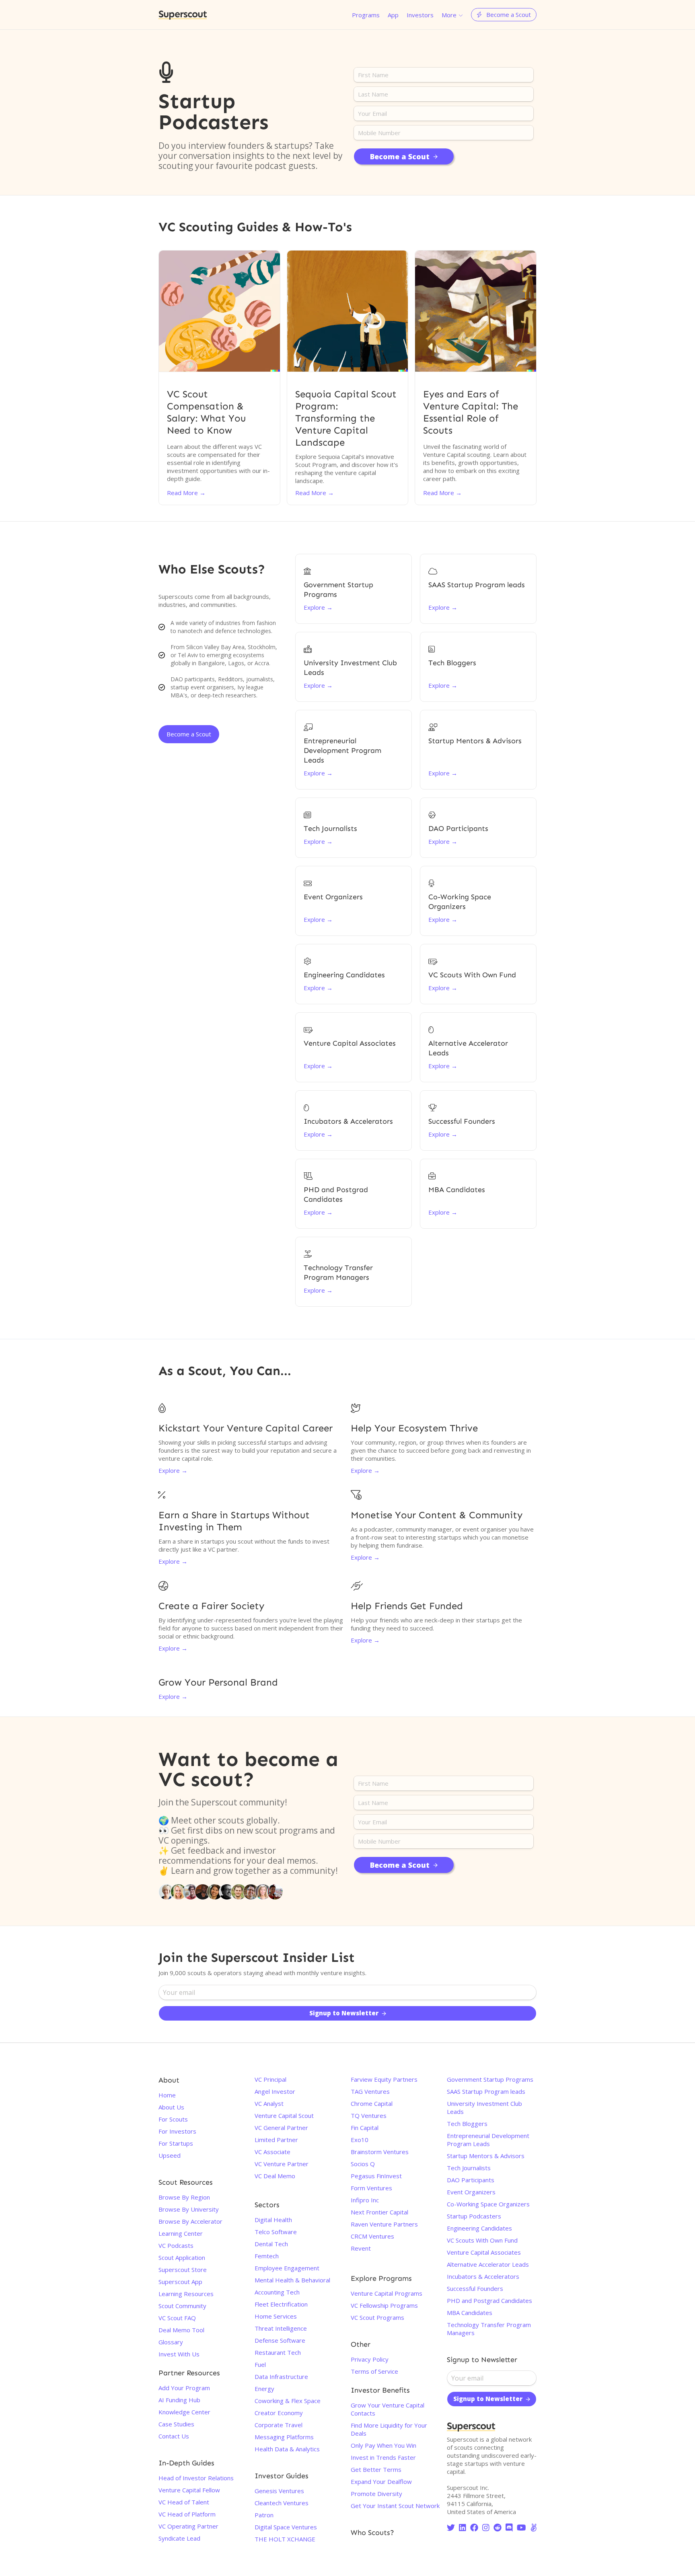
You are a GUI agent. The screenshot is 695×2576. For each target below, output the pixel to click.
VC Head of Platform (187, 2514)
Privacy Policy (370, 2359)
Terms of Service (374, 2371)
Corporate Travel (279, 2425)
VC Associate (272, 2152)
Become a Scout (189, 734)
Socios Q (363, 2164)
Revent (361, 2248)
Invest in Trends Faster (383, 2457)
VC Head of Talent (184, 2502)
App (393, 15)
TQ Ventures (369, 2115)
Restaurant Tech (278, 2352)
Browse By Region (184, 2197)
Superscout (183, 15)
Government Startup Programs (490, 2079)
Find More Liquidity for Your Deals (389, 2429)
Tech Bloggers (467, 2124)
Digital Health (273, 2220)
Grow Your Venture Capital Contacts (388, 2409)
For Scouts (173, 2119)
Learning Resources (186, 2294)
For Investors (177, 2131)
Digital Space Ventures (286, 2527)
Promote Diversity (376, 2494)
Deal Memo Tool (181, 2330)
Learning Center (181, 2233)
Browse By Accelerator (190, 2221)
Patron (264, 2515)
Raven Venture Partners (384, 2224)
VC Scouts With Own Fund (482, 2240)
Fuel (260, 2364)
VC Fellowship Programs (384, 2305)
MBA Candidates (470, 2313)
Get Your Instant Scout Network (395, 2506)
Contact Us (174, 2436)
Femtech (267, 2256)
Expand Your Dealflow (381, 2481)
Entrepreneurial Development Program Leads (488, 2140)
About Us (171, 2107)
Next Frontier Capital (379, 2212)
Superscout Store (183, 2270)
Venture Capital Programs (387, 2293)
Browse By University (189, 2209)
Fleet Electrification (281, 2304)
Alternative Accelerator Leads (488, 2264)
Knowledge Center (184, 2412)
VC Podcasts (176, 2245)
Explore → (173, 1470)
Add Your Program (184, 2388)
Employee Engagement (287, 2268)
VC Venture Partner (282, 2164)
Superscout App (180, 2282)
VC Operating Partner (188, 2526)
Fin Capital (365, 2128)
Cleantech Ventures (282, 2503)
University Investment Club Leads (484, 2107)
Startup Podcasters (474, 2216)
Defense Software (280, 2340)
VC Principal (270, 2079)
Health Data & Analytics (287, 2449)
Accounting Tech (277, 2292)
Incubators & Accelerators (483, 2276)
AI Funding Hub (179, 2400)
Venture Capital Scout (284, 2115)
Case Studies (176, 2424)
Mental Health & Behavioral (292, 2280)
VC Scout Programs (377, 2317)
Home (167, 2095)
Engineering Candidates (479, 2228)
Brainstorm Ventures (380, 2152)
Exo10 (360, 2140)
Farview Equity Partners (384, 2079)
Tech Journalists (469, 2168)
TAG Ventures (370, 2091)
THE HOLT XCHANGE (285, 2539)
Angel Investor (275, 2091)
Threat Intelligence (281, 2328)
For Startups (176, 2143)
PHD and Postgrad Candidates (489, 2301)
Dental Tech (271, 2244)
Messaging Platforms (284, 2437)
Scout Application (182, 2257)
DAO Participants (471, 2180)
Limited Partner (276, 2140)
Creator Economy (279, 2413)
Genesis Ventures (279, 2491)
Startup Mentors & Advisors (486, 2156)
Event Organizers (471, 2192)
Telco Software (276, 2232)
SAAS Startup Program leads (486, 2091)
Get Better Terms (376, 2469)
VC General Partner (281, 2128)
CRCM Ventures (372, 2236)
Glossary (171, 2342)
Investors (420, 15)
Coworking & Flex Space (288, 2401)
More (449, 15)
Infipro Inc (365, 2200)
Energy (264, 2389)
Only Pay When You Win (383, 2445)
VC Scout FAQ (177, 2318)
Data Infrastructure (281, 2377)
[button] (452, 15)
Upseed (170, 2155)
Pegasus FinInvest (376, 2176)
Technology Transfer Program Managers (489, 2329)
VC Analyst (269, 2103)
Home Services (276, 2316)
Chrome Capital (372, 2103)
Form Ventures (371, 2188)
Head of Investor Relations (196, 2478)
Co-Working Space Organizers (488, 2204)
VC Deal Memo (275, 2176)
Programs (366, 15)
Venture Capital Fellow (189, 2490)
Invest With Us (179, 2354)
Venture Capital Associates (484, 2252)
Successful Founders (475, 2288)
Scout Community (182, 2306)
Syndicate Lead (179, 2538)
